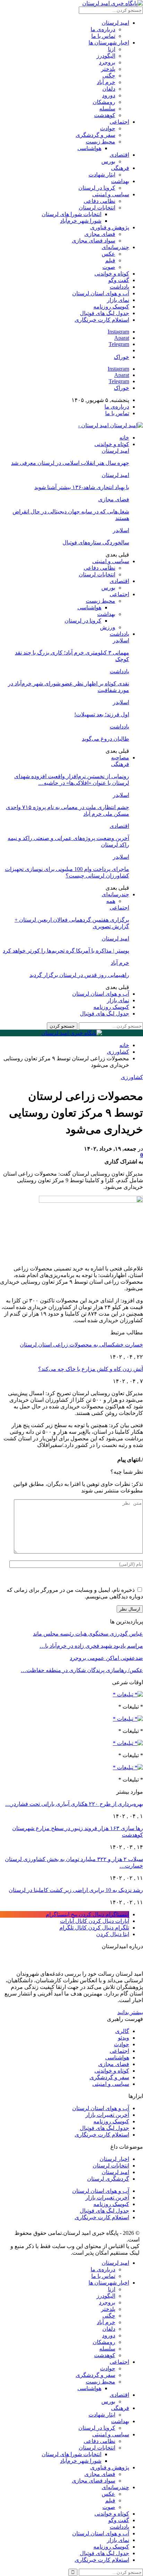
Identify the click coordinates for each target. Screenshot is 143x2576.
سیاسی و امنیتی (111, 194)
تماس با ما (103, 36)
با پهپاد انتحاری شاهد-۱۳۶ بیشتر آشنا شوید (82, 487)
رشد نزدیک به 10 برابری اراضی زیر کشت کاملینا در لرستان (76, 1890)
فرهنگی (120, 168)
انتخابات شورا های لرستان (71, 214)
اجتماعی (119, 122)
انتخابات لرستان (97, 208)
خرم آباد (106, 82)
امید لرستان (115, 23)
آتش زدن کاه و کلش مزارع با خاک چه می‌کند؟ (91, 1369)
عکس (108, 254)
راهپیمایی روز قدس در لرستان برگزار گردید (79, 975)
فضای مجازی (100, 234)
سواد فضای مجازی (94, 241)
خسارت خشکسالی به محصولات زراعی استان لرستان (81, 1345)
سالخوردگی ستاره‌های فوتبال (96, 542)
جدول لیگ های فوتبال (104, 313)
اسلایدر (121, 530)
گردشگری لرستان (108, 2179)
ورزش (108, 627)
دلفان (109, 89)
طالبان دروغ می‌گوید (106, 739)
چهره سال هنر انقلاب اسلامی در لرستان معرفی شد (70, 463)
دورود (109, 95)
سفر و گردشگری (95, 135)
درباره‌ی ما (103, 29)
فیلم (110, 260)
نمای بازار (118, 300)
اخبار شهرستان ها (109, 43)
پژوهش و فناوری (110, 227)
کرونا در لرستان (97, 188)
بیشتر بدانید (130, 2012)
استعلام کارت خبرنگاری (102, 320)
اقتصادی (119, 155)
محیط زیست (100, 142)
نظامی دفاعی (99, 201)
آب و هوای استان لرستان (101, 293)
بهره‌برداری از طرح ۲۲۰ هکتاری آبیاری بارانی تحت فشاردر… (74, 1804)
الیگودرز (106, 56)
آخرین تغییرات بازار (107, 2115)
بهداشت (120, 181)
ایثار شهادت (102, 175)
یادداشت (119, 287)
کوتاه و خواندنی (112, 274)
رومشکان (104, 102)
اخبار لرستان (114, 2159)
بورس (108, 161)
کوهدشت (105, 115)
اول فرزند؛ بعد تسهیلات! (102, 714)
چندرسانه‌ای (115, 247)
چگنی (109, 76)
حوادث (108, 128)
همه (111, 901)
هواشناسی (89, 148)
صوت (109, 267)
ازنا (112, 49)
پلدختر (108, 69)
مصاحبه (120, 758)
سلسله (107, 109)
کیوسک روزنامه (111, 307)
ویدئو (124, 2038)
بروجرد (107, 62)
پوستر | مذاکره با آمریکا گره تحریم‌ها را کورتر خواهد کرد (66, 951)
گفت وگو (119, 280)
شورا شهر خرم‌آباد (81, 221)
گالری (122, 2031)
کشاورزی (132, 1077)
